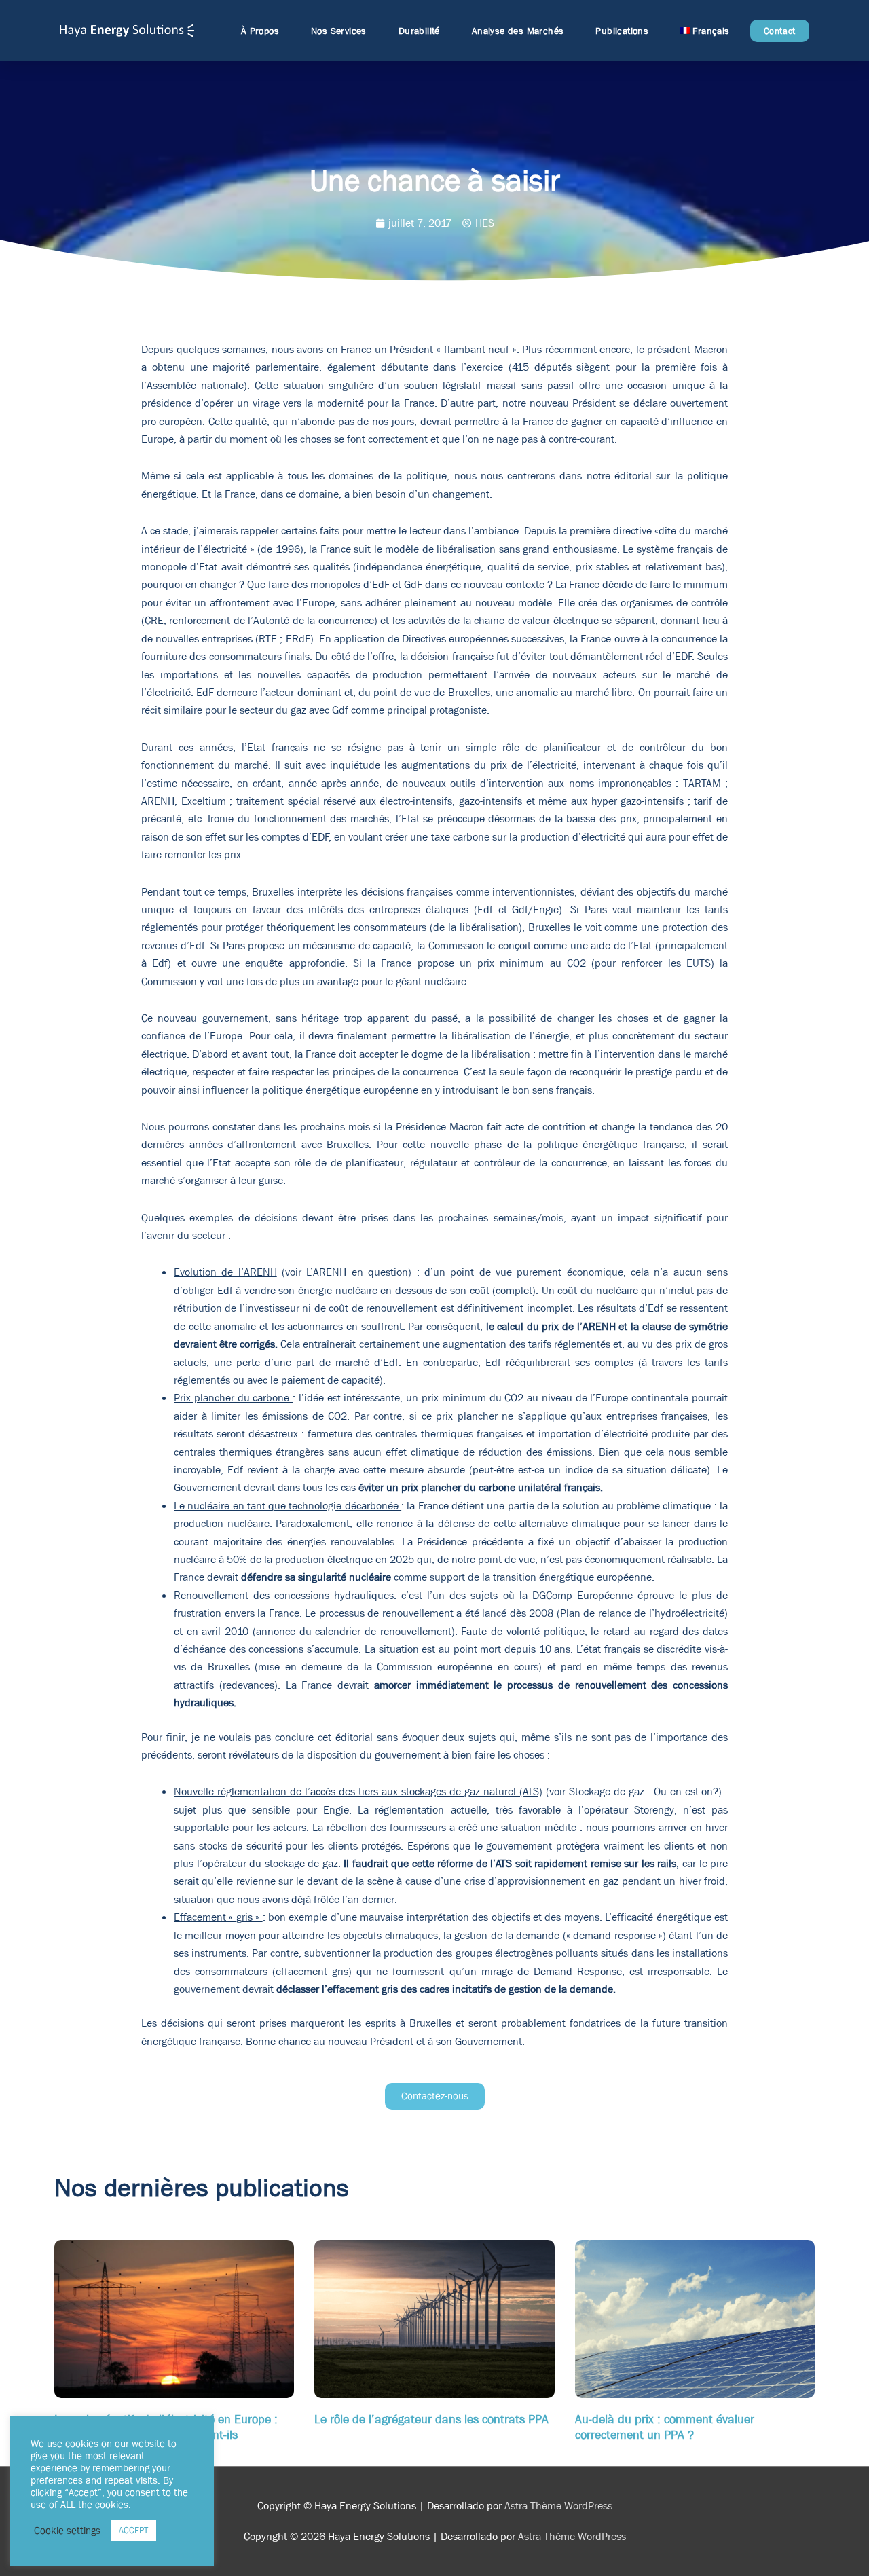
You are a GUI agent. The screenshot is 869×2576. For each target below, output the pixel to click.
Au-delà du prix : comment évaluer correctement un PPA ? (665, 2427)
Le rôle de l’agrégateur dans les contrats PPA (431, 2419)
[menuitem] (705, 31)
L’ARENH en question (357, 1272)
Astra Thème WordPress (558, 2506)
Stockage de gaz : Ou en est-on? (644, 1791)
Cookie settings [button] (67, 2531)
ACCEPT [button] (133, 2530)
